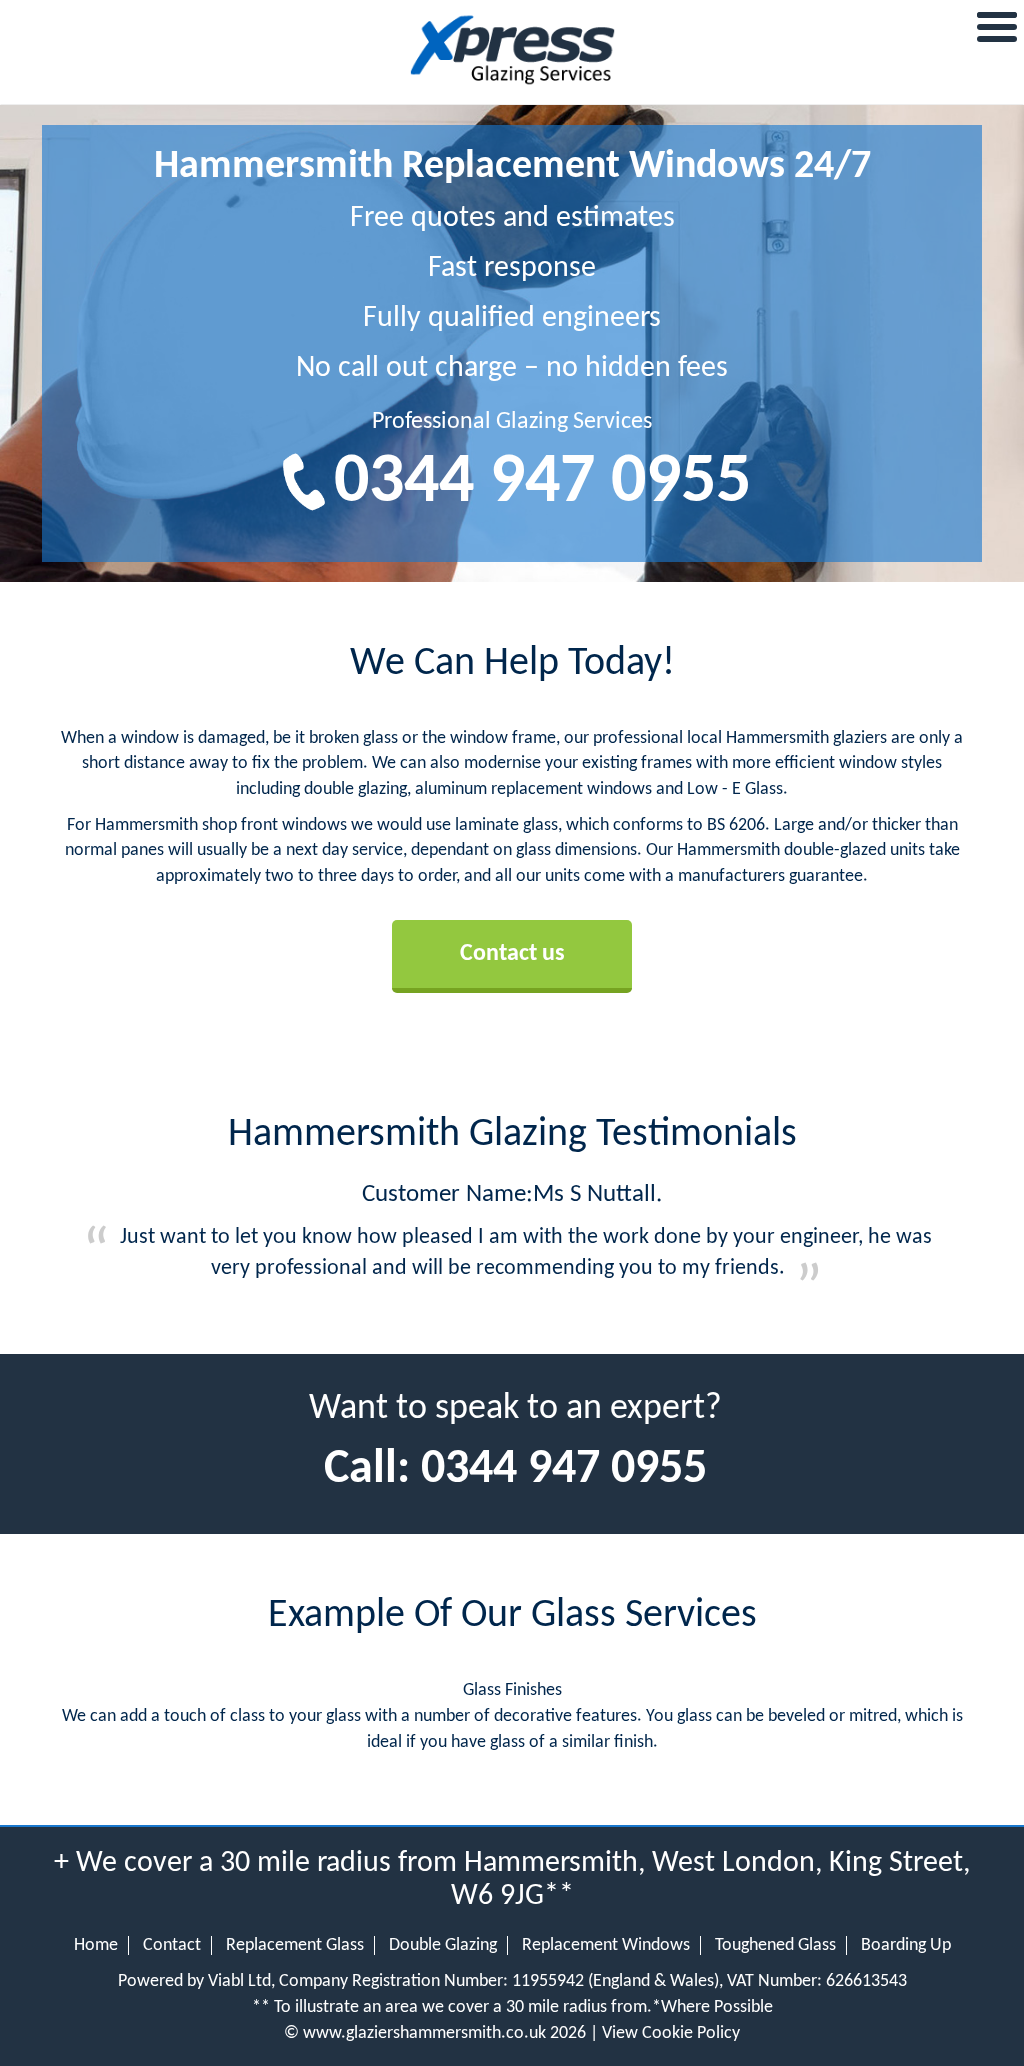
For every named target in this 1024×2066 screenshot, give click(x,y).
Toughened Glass (775, 1945)
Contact (172, 1945)
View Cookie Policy (671, 2033)
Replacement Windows (606, 1945)
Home (96, 1945)
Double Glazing (443, 1945)
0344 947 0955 (542, 483)
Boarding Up (906, 1945)
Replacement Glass (295, 1945)
